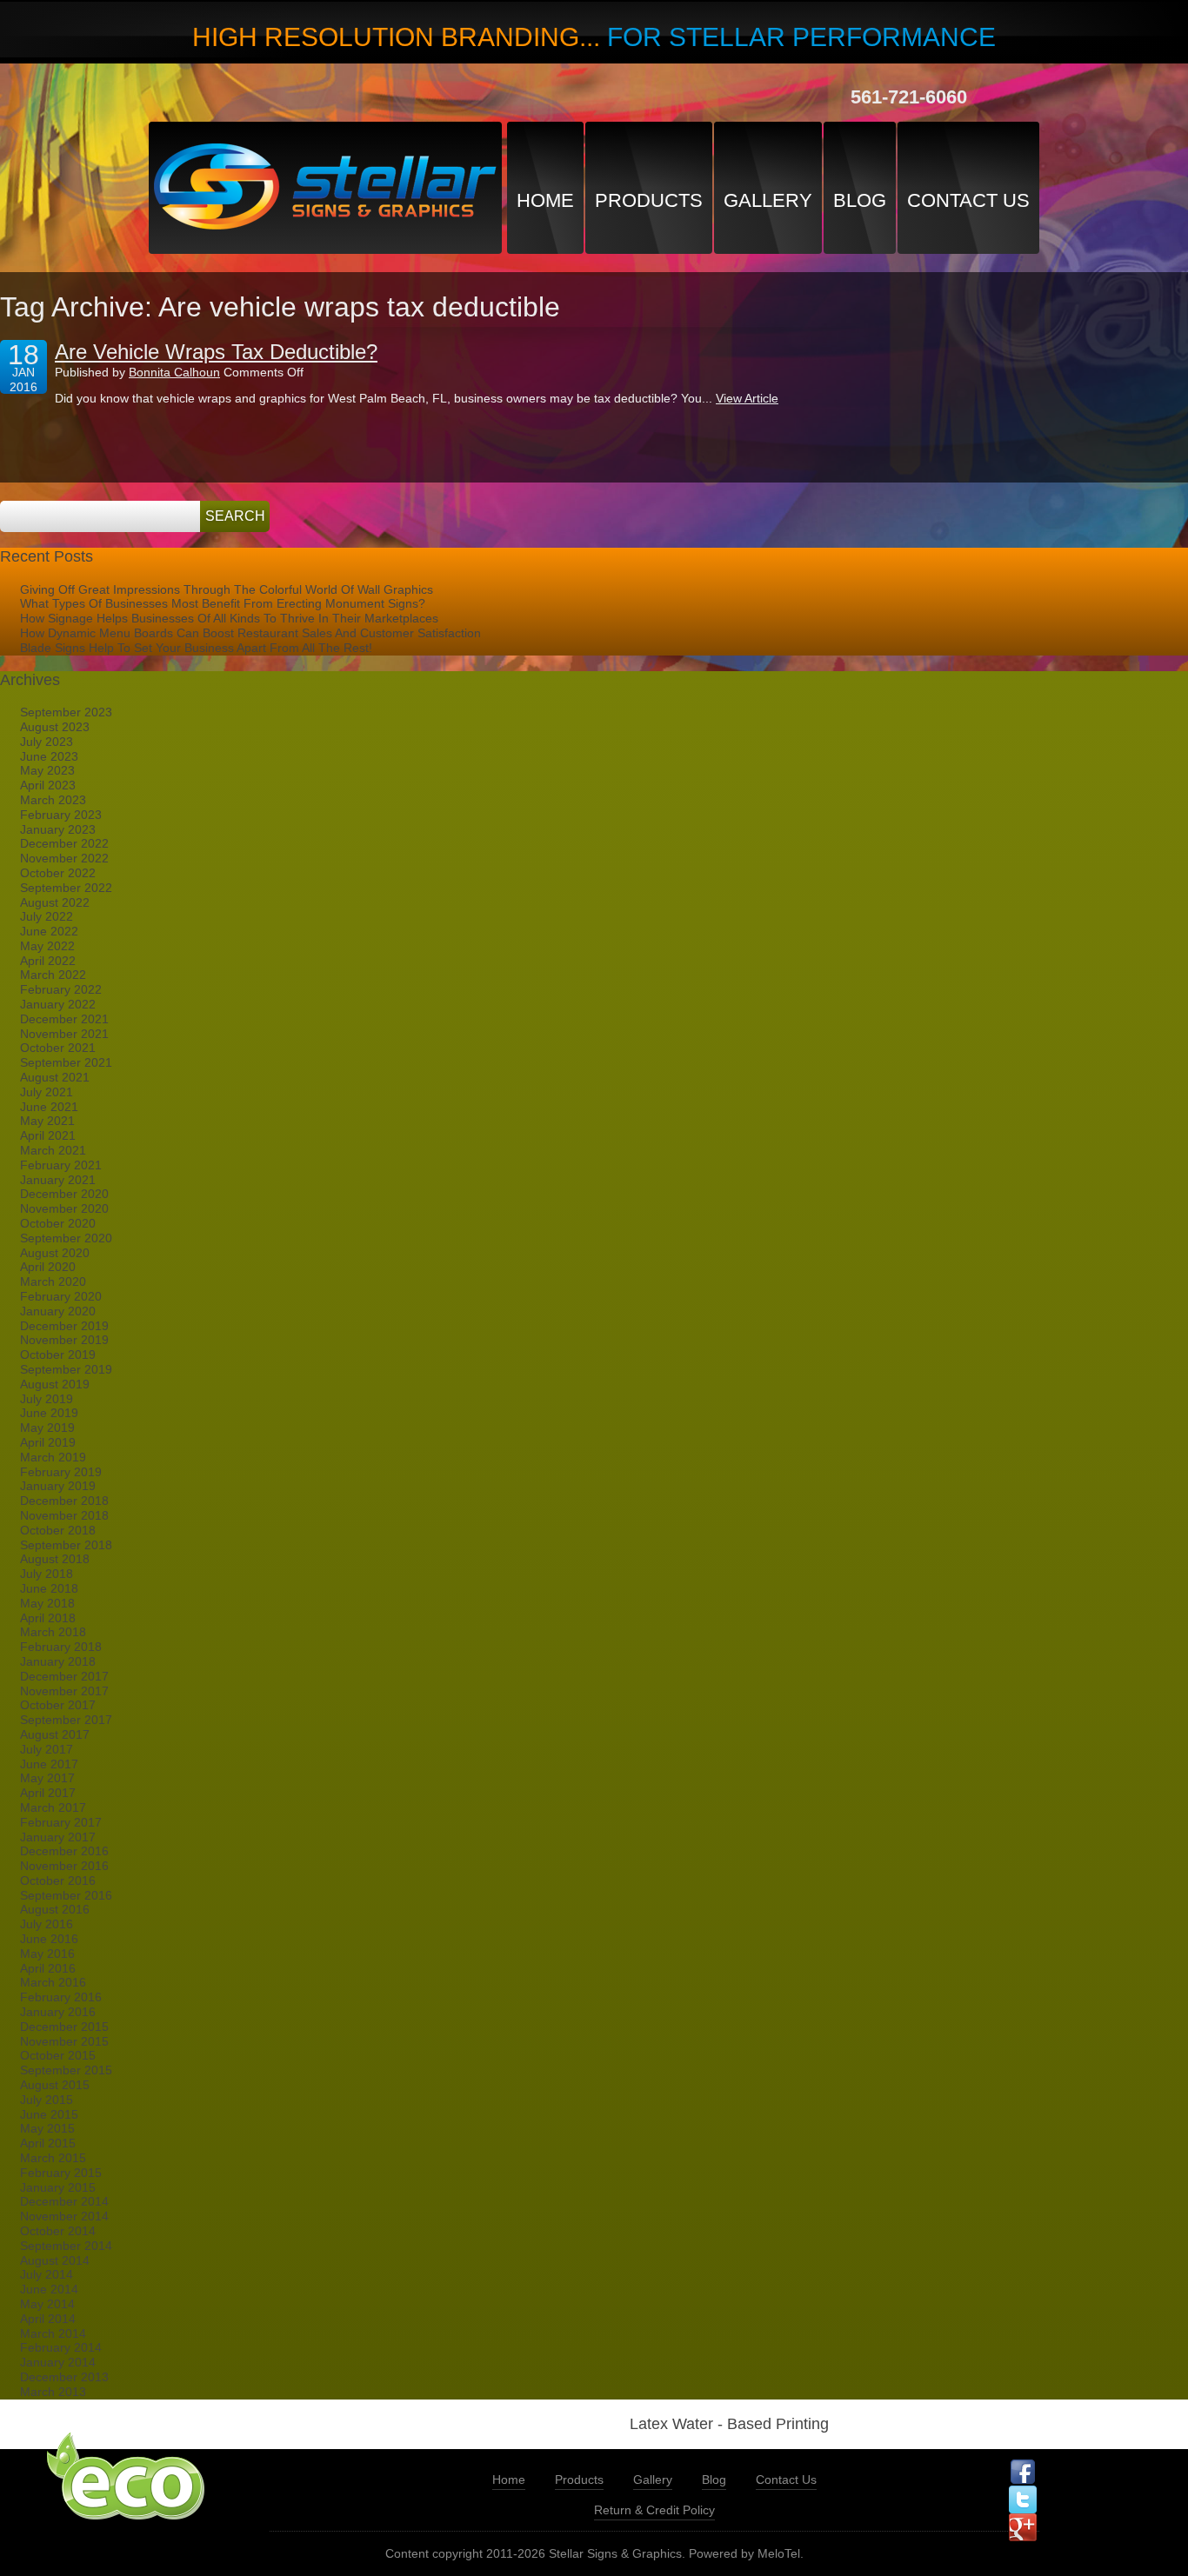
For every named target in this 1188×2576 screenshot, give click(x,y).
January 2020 (58, 1311)
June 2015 (49, 2114)
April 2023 (48, 785)
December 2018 (64, 1501)
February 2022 (61, 989)
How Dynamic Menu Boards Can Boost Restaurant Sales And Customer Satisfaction (250, 633)
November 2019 (64, 1340)
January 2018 (58, 1661)
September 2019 (66, 1369)
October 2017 (58, 1705)
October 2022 (58, 873)
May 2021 (47, 1121)
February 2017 (61, 1822)
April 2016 (48, 1968)
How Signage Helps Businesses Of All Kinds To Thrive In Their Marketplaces (229, 618)
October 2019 (58, 1355)
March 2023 (53, 800)
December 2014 (64, 2201)
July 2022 (47, 916)
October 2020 (58, 1223)
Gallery (768, 200)
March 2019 (53, 1457)
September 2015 (66, 2070)
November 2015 (64, 2041)
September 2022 (66, 888)
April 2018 (48, 1618)
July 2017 (47, 1749)
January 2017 (58, 1837)
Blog (860, 200)
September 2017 (66, 1720)
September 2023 (66, 712)
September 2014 (66, 2246)
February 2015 (61, 2173)
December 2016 (64, 1851)
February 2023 (61, 815)
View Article (747, 398)
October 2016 (58, 1880)
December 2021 (64, 1019)
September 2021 (66, 1062)
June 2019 (49, 1413)
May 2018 (47, 1603)
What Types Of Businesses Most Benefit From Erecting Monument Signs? (223, 603)
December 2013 (64, 2377)
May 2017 (47, 1778)
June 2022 (49, 931)
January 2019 (58, 1486)
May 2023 (47, 770)
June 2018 (49, 1588)
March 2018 (53, 1632)
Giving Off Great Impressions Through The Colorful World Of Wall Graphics (227, 589)
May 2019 (47, 1428)
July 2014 (47, 2274)
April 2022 (48, 961)
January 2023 (58, 829)
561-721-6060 (909, 97)
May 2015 (47, 2128)
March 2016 (53, 1982)
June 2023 (49, 756)
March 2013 (53, 2392)
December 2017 (64, 1676)
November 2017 (64, 1691)
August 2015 (55, 2085)
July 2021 (47, 1092)
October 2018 (58, 1530)
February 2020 (61, 1296)
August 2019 (55, 1384)
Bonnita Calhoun (174, 372)
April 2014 (48, 2319)
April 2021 (48, 1135)
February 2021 (61, 1165)
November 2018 (64, 1515)
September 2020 (66, 1238)
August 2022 (55, 902)
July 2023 (47, 742)
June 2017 (49, 1764)
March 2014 (53, 2333)
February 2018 (61, 1647)
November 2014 (64, 2216)
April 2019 (48, 1442)
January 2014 (58, 2362)
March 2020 (53, 1281)
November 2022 (64, 858)
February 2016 (61, 1997)
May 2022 (47, 946)
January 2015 (58, 2187)
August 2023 (55, 727)
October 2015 (58, 2055)
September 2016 (66, 1895)
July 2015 (47, 2100)
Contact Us (968, 200)
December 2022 (64, 843)
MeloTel (779, 2553)
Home (545, 200)
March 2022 (53, 975)
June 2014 (49, 2289)
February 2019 (61, 1472)
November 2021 (64, 1034)
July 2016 (47, 1924)
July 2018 (47, 1574)
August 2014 (55, 2260)
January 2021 (58, 1180)
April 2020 (48, 1267)
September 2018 (66, 1545)
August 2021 (55, 1077)
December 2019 (64, 1326)
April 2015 (48, 2143)
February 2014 (61, 2347)
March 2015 (53, 2158)
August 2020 (55, 1253)
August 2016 (55, 1909)
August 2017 (55, 1734)
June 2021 (49, 1107)
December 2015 (64, 2027)
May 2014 (47, 2304)
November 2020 (64, 1208)
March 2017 (53, 1807)
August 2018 (55, 1559)
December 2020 (64, 1194)
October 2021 (58, 1048)
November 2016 (64, 1866)
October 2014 (58, 2231)
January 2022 (58, 1004)
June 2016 (49, 1939)
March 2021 (53, 1150)
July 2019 (47, 1399)
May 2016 (47, 1954)
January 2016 (58, 2012)
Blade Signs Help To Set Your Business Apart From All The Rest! (196, 648)
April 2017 (48, 1793)
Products (649, 200)
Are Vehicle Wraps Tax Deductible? (216, 352)
